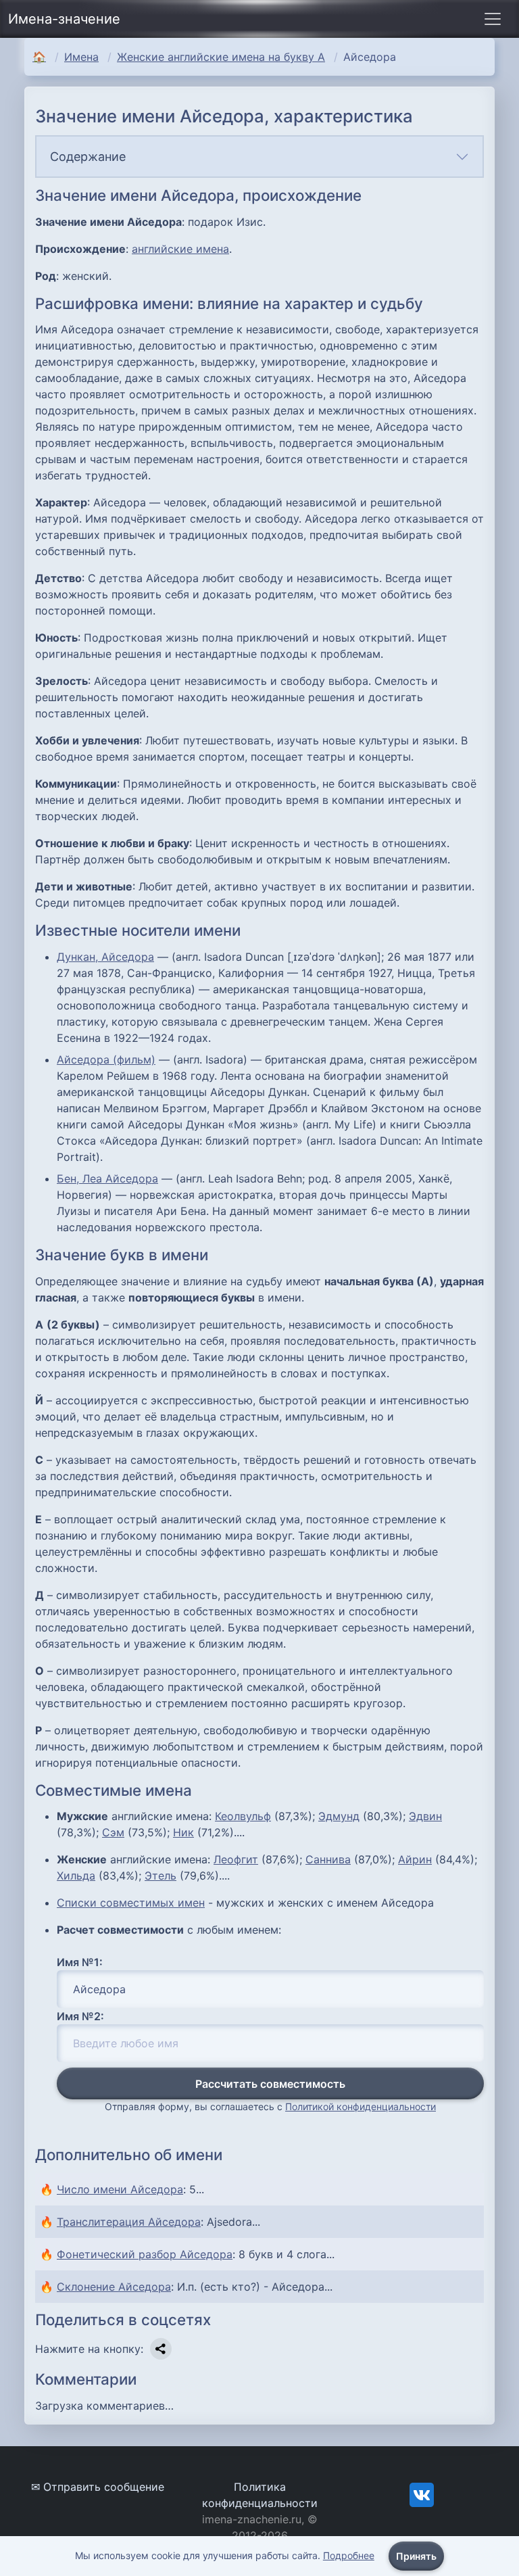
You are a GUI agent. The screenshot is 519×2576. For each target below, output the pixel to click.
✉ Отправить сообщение (98, 2487)
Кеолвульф (243, 1816)
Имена (81, 57)
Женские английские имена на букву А (221, 57)
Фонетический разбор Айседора (145, 2254)
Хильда (76, 1876)
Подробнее (349, 2555)
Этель (160, 1876)
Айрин (415, 1859)
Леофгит (236, 1859)
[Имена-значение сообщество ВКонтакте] (422, 2494)
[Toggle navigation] (493, 19)
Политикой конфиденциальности (361, 2106)
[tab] (259, 157)
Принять (416, 2556)
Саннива (328, 1859)
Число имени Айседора (120, 2189)
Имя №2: (80, 2016)
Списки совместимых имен (131, 1903)
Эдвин (425, 1816)
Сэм (113, 1832)
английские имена (180, 249)
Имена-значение (64, 19)
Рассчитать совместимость (270, 2084)
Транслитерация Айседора (129, 2222)
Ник (183, 1832)
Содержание (88, 157)
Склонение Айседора (114, 2287)
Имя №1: (80, 1962)
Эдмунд (339, 1816)
